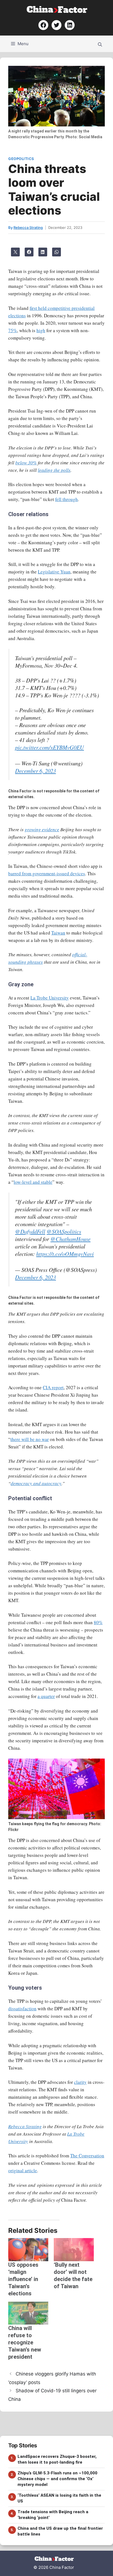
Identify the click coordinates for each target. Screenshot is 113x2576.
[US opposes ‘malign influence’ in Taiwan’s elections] (28, 2249)
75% (13, 330)
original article (23, 2170)
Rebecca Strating (25, 2126)
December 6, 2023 (36, 771)
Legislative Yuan (54, 572)
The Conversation (87, 2156)
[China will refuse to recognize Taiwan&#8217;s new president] (28, 2313)
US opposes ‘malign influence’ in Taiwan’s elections (23, 2279)
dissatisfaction (22, 2008)
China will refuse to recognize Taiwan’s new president (25, 2342)
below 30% (26, 463)
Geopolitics (21, 159)
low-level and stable (33, 1182)
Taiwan (58, 933)
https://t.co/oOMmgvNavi (65, 1254)
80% (98, 1622)
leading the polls (54, 470)
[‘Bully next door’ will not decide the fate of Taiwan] (74, 2249)
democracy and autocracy (36, 1483)
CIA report (53, 1387)
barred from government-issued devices (47, 873)
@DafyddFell (30, 1231)
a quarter (46, 1696)
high (41, 330)
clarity (80, 2082)
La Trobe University (50, 998)
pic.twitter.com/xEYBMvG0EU (50, 747)
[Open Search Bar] (100, 44)
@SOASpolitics (64, 1231)
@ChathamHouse (70, 1239)
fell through (67, 499)
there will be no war (30, 1439)
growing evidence (42, 829)
